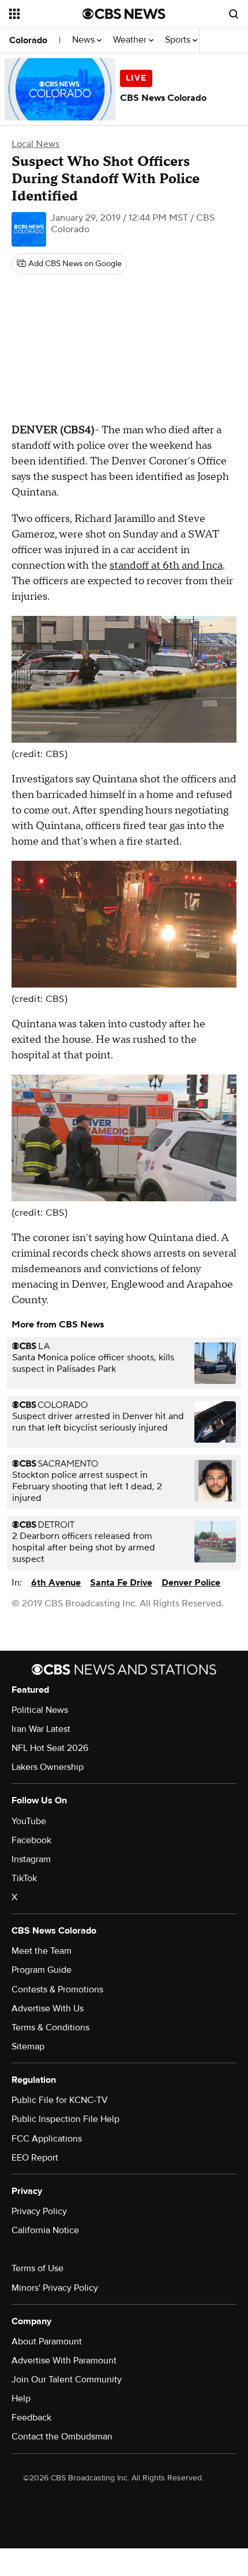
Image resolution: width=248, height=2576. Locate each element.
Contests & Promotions (57, 1989)
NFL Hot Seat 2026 (50, 1748)
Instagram (31, 1859)
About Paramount (47, 2342)
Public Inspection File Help (65, 2119)
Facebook (31, 1840)
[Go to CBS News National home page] (124, 14)
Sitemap (28, 2047)
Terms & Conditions (50, 2027)
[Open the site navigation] (46, 14)
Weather (131, 40)
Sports (179, 40)
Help (21, 2399)
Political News (40, 1710)
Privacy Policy (39, 2211)
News (84, 40)
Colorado (28, 40)
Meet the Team (42, 1951)
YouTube (29, 1821)
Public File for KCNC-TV (60, 2100)
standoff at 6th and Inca (166, 565)
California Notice (45, 2230)
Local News (35, 144)
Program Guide (42, 1970)
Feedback (31, 2418)
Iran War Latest (41, 1729)
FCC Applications (47, 2139)
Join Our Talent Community (67, 2380)
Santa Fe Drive (121, 1583)
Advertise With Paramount (64, 2361)
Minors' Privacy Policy (55, 2288)
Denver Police (191, 1583)
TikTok (24, 1878)
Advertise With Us (48, 2008)
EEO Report (35, 2158)
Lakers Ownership (48, 1767)
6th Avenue (56, 1583)
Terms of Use (37, 2268)
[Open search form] (234, 14)
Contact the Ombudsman (62, 2437)
